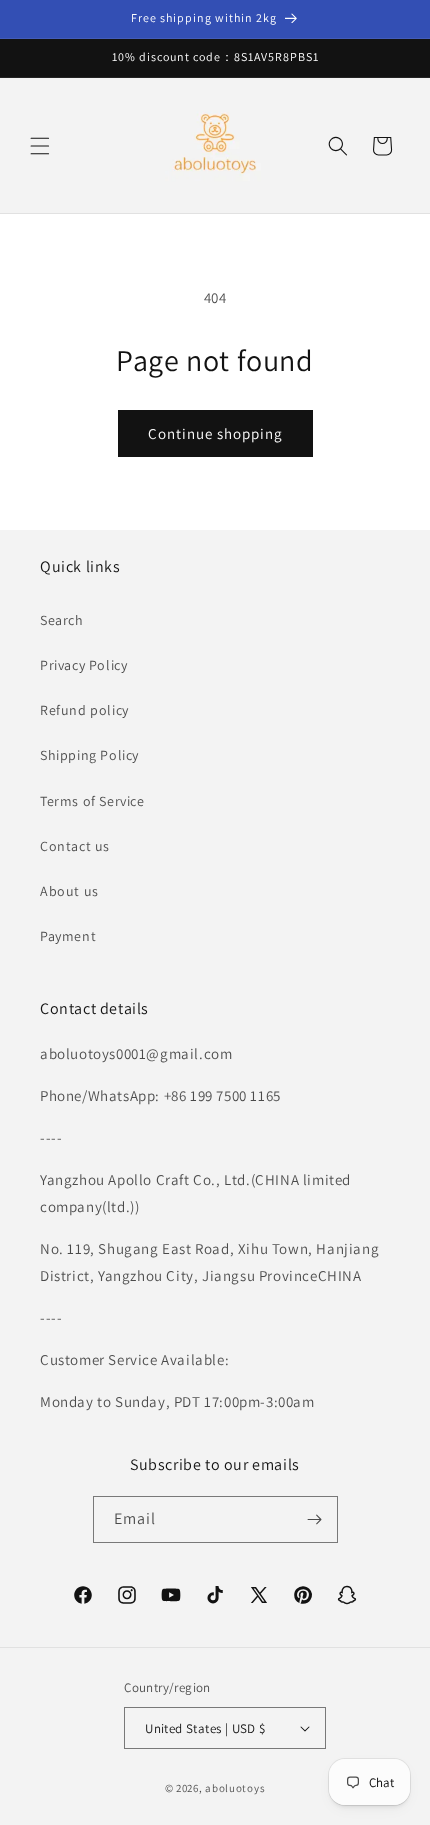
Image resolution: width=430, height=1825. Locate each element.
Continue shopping (215, 433)
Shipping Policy (89, 755)
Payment (68, 936)
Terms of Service (92, 801)
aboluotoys (235, 1788)
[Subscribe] (315, 1519)
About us (69, 891)
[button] (40, 146)
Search (62, 620)
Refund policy (84, 710)
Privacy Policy (83, 665)
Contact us (75, 846)
